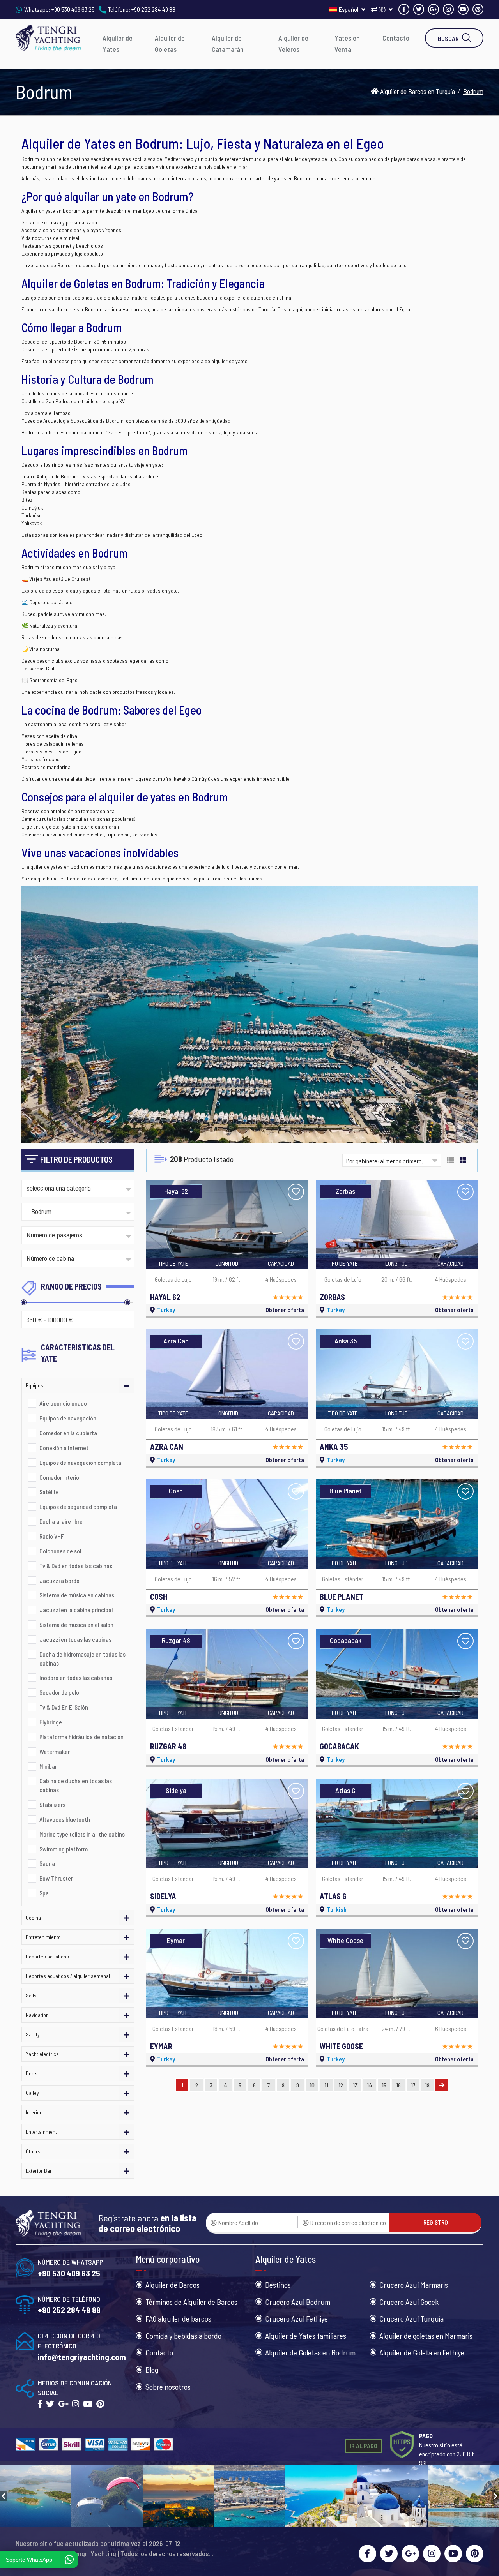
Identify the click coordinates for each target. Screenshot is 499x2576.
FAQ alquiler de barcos (178, 2318)
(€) (382, 9)
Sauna (47, 1863)
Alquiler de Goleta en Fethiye (422, 2352)
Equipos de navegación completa (80, 1462)
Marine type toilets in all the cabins (82, 1834)
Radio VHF (52, 1536)
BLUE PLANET (342, 1597)
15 (384, 2085)
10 (312, 2085)
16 (398, 2085)
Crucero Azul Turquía (411, 2318)
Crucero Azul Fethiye (296, 2318)
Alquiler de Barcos (173, 2285)
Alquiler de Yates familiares (306, 2336)
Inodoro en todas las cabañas (76, 1677)
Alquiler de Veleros (293, 43)
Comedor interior (60, 1477)
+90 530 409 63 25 (73, 9)
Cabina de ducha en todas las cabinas (76, 1785)
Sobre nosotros (168, 2387)
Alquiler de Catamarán (228, 43)
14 (370, 2085)
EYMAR (161, 2046)
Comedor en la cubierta (68, 1433)
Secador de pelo (59, 1692)
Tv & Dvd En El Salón (64, 1707)
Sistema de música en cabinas (77, 1595)
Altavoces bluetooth (65, 1819)
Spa (44, 1893)
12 (341, 2085)
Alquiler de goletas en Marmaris (426, 2336)
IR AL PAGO (364, 2446)
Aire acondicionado (63, 1403)
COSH (159, 1597)
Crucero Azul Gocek (409, 2302)
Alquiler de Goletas (170, 43)
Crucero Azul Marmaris (414, 2285)
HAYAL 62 (165, 1297)
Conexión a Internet (64, 1448)
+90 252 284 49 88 (153, 9)
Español (349, 9)
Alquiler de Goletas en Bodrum (310, 2352)
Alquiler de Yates (118, 43)
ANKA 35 (334, 1447)
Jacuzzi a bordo (59, 1580)
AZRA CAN (167, 1447)
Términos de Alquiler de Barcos (191, 2302)
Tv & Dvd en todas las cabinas (76, 1566)
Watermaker (55, 1751)
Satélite (49, 1492)
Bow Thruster (56, 1878)
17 (413, 2085)
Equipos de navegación (68, 1418)
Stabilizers (52, 1804)
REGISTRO (436, 2222)
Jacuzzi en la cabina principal (76, 1610)
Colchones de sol (60, 1551)
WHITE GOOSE (341, 2046)
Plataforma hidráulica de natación (81, 1737)
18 (427, 2085)
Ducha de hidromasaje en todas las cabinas (82, 1659)
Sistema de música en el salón (76, 1624)
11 (326, 2085)
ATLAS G (333, 1896)
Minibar (48, 1766)
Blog (152, 2370)
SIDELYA (163, 1896)
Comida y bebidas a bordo (183, 2336)
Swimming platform (64, 1849)
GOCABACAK (339, 1746)
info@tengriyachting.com (82, 2357)
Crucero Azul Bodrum (298, 2302)
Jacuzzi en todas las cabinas (75, 1639)
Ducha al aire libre (61, 1521)
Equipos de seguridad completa (78, 1506)
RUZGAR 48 (168, 1746)
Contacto (396, 38)
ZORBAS (332, 1297)
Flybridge (51, 1722)
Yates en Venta (347, 43)
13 (355, 2085)
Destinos (278, 2285)
